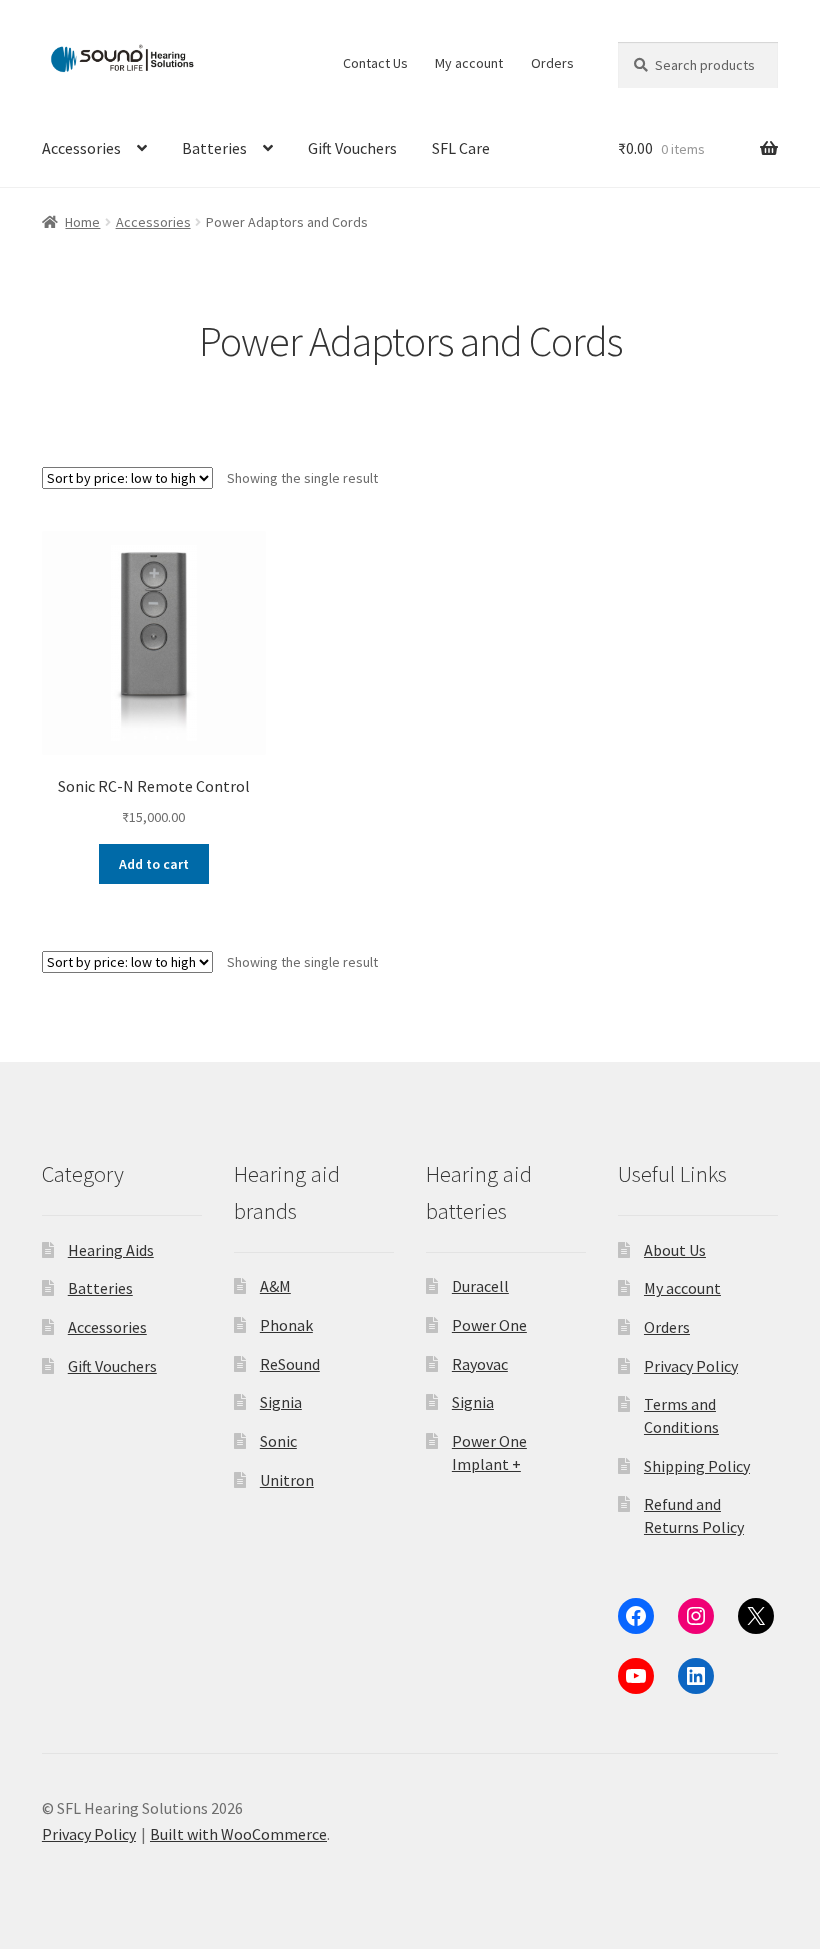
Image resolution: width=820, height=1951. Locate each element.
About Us (675, 1250)
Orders (552, 63)
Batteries (214, 148)
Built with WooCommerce (238, 1834)
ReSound (290, 1364)
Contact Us (375, 63)
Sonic (278, 1441)
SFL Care (461, 148)
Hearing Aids (111, 1250)
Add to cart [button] (154, 864)
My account (469, 63)
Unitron (287, 1480)
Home (82, 222)
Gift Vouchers (352, 148)
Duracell (480, 1286)
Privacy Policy (691, 1366)
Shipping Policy (697, 1466)
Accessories (81, 148)
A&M (275, 1286)
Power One (489, 1325)
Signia (281, 1402)
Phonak (286, 1325)
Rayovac (480, 1364)
